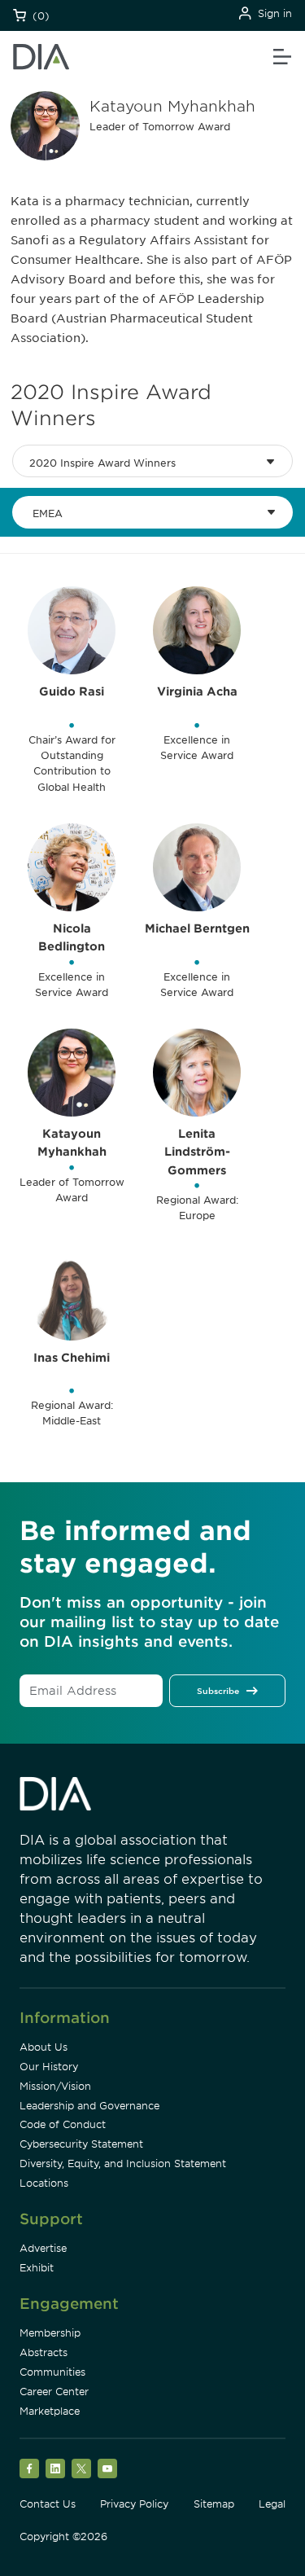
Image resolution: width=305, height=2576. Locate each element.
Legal (272, 2504)
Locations (44, 2183)
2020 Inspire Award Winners (102, 463)
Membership (50, 2333)
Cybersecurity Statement (81, 2144)
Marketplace (50, 2411)
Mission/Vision (55, 2086)
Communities (52, 2372)
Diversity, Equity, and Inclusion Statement (123, 2163)
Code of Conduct (63, 2124)
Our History (49, 2067)
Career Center (54, 2392)
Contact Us (48, 2504)
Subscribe (218, 1691)
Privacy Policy (134, 2504)
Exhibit (37, 2268)
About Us (44, 2047)
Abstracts (44, 2352)
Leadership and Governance (89, 2106)
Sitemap (214, 2504)
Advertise (43, 2248)
